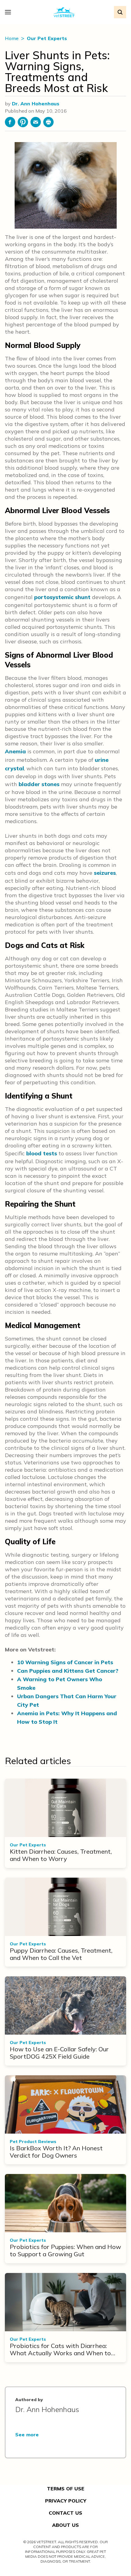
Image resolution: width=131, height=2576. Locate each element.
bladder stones (39, 784)
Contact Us (65, 2513)
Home (12, 38)
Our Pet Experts (47, 38)
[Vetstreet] (64, 12)
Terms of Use (66, 2489)
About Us (65, 2525)
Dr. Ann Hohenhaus (36, 104)
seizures (105, 873)
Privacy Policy (66, 2501)
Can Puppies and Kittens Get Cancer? (68, 1671)
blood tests (42, 1153)
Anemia (15, 751)
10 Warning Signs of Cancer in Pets (65, 1662)
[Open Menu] (9, 12)
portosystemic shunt (62, 597)
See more (27, 2435)
